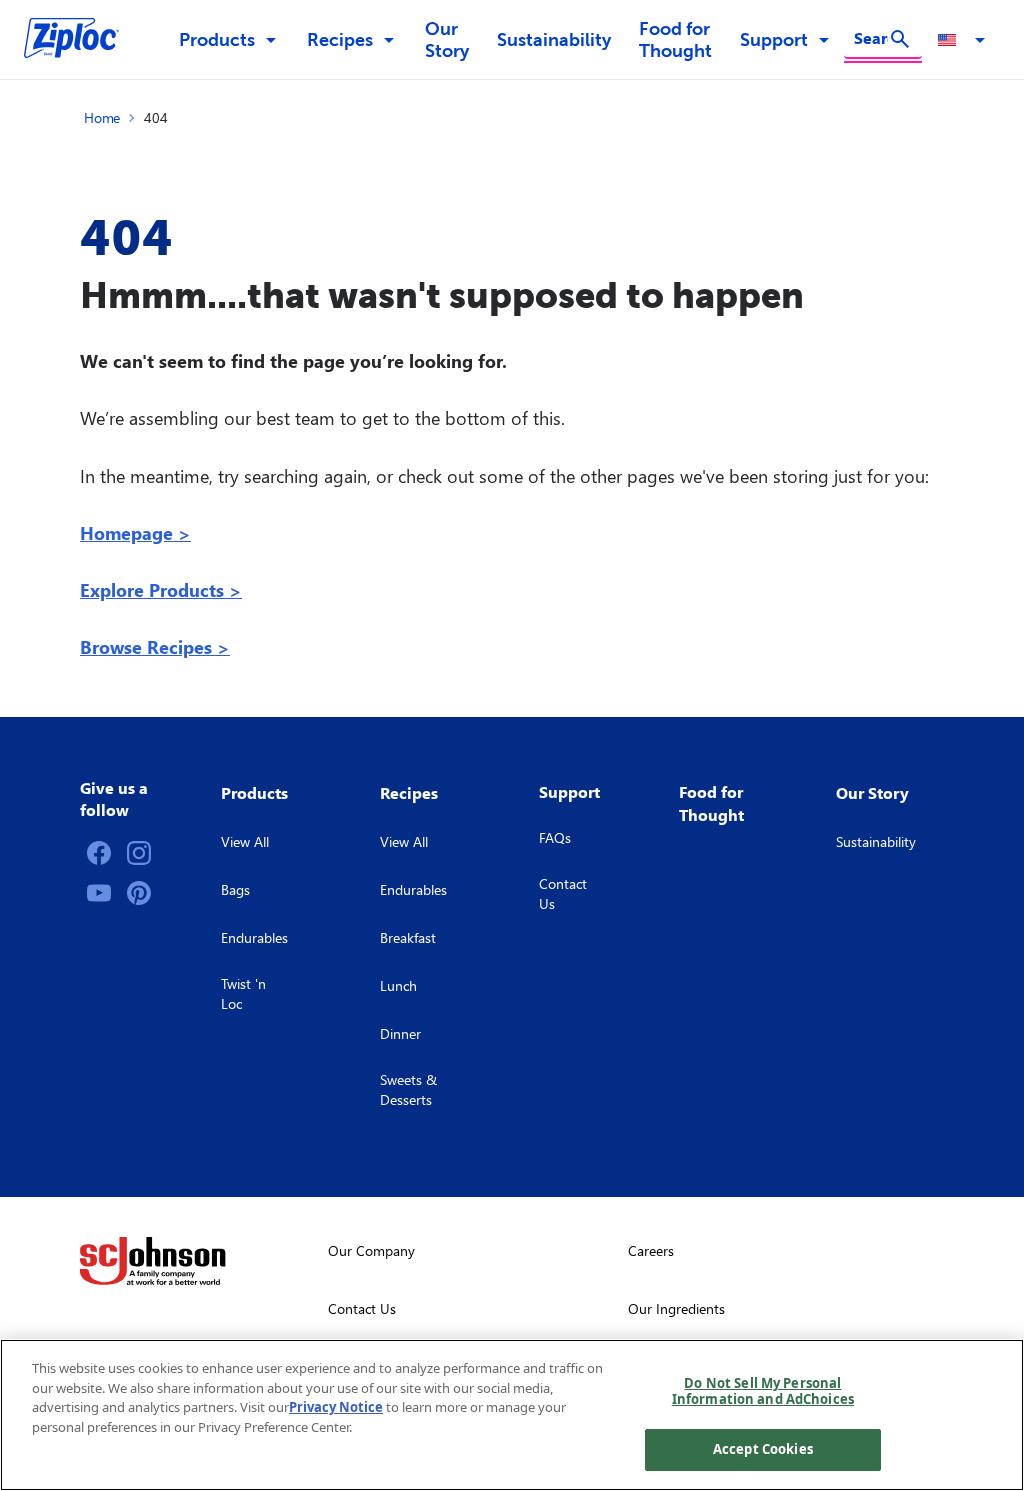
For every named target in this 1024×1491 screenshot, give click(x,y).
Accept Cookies (763, 1449)
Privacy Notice (336, 1407)
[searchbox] (871, 38)
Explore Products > (161, 589)
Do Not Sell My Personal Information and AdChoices (763, 1391)
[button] (965, 40)
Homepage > (135, 532)
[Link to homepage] (81, 40)
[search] (900, 39)
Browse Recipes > (155, 646)
